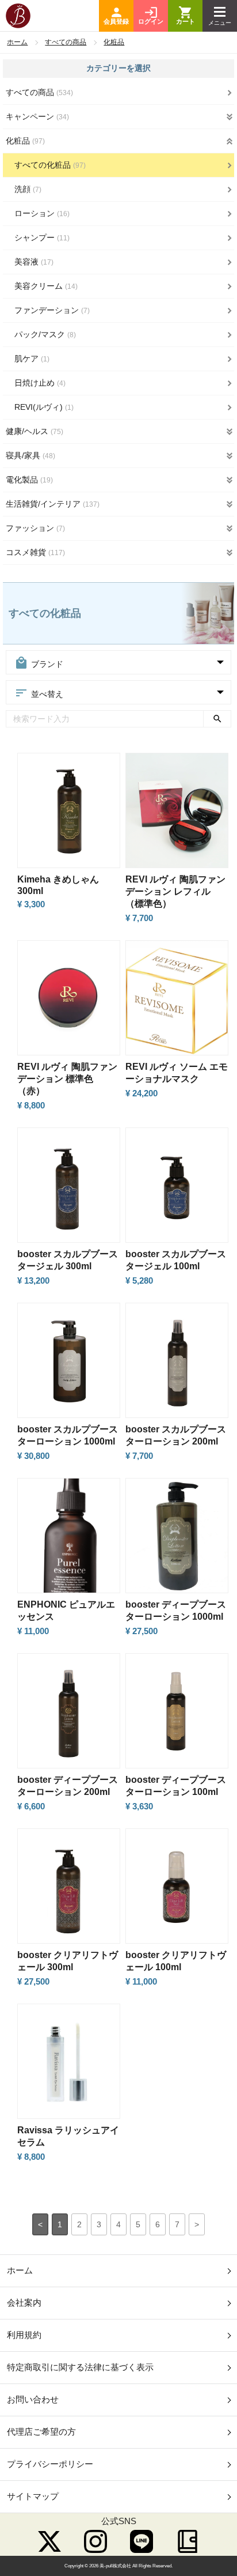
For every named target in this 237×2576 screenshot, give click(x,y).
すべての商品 (66, 42)
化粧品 (114, 42)
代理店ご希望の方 (41, 2432)
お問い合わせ (33, 2399)
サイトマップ (33, 2496)
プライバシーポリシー (50, 2464)
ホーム (17, 42)
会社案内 (24, 2302)
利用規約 (24, 2335)
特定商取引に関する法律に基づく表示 (80, 2367)
